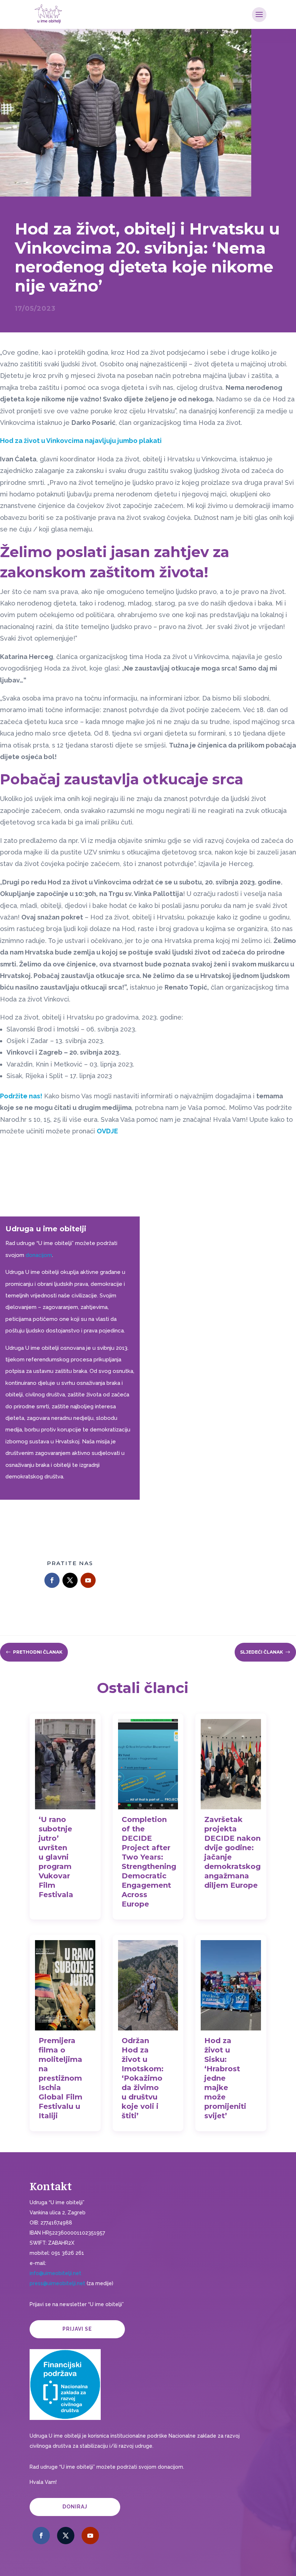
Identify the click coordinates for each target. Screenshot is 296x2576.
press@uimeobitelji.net (57, 2283)
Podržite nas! (21, 1096)
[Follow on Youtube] (88, 1580)
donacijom (39, 1255)
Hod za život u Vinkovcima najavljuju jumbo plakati (81, 441)
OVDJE (107, 1131)
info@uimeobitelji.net (55, 2273)
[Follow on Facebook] (52, 1580)
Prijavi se (77, 2329)
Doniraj (75, 2507)
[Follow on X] (70, 1580)
